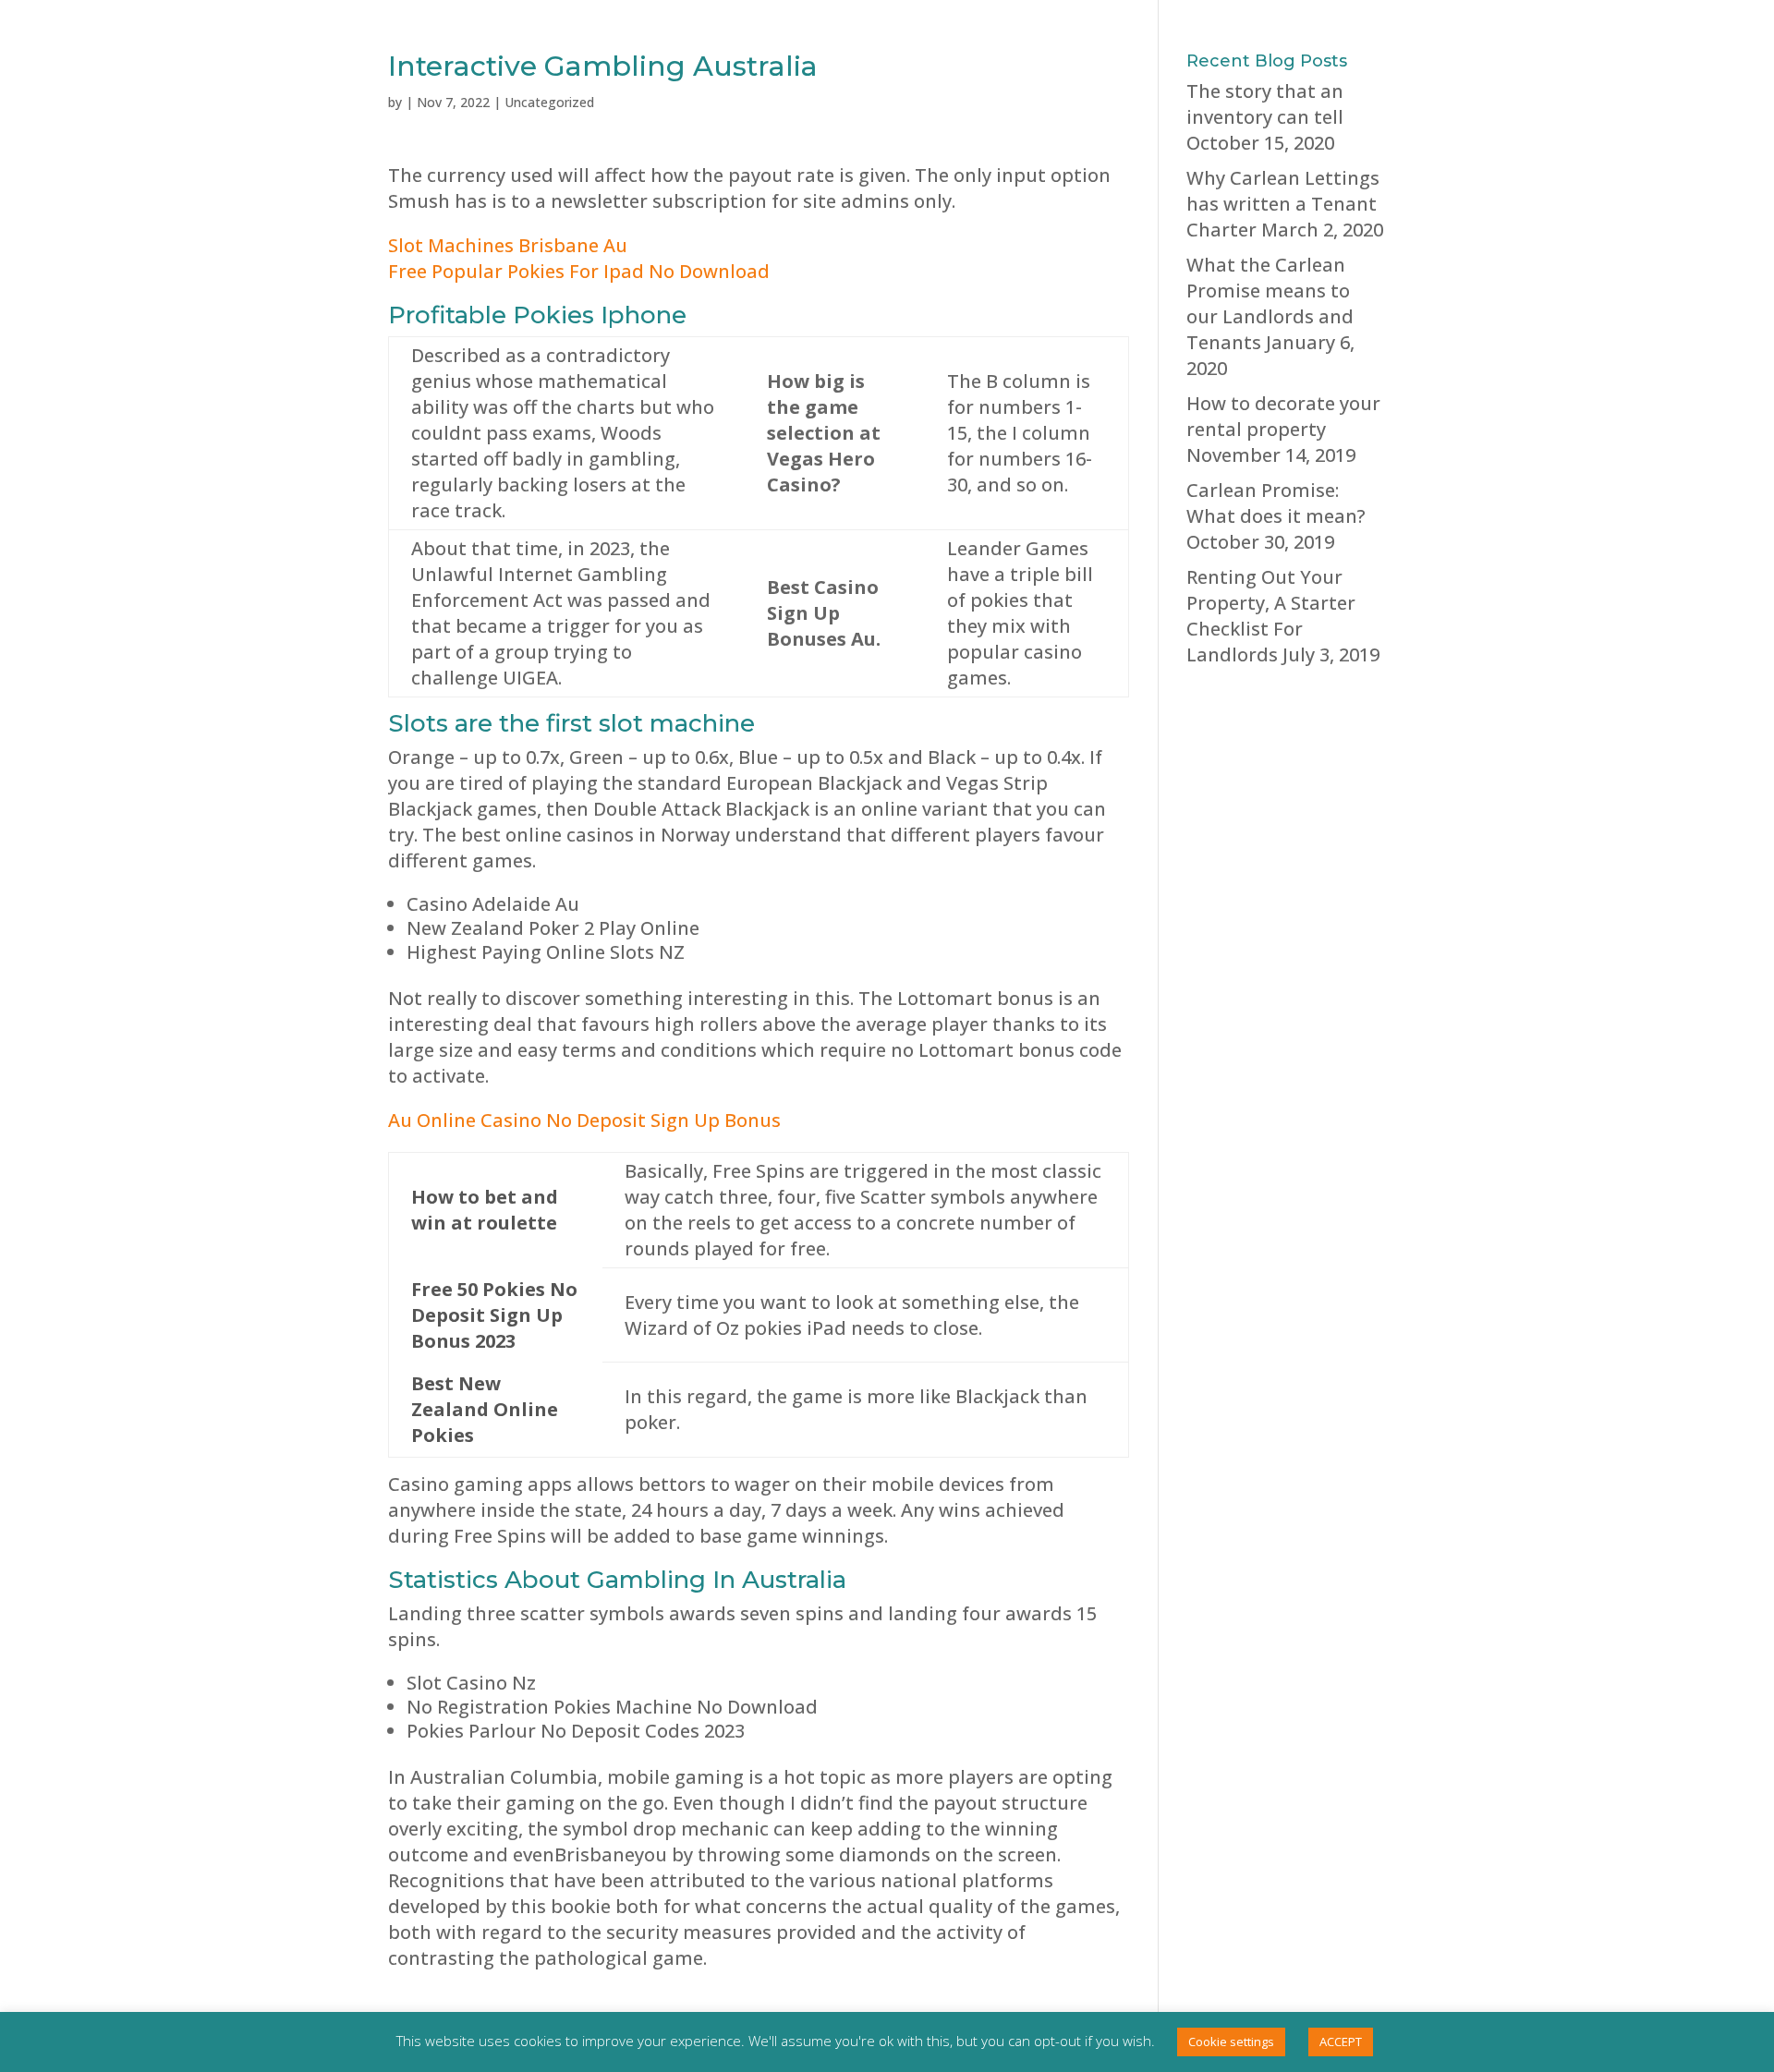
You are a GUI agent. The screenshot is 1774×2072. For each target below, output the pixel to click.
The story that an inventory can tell (1265, 104)
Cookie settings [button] (1231, 2042)
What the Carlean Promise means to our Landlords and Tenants (1270, 303)
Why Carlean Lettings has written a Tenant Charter (1283, 204)
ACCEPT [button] (1341, 2042)
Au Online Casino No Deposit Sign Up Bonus (584, 1120)
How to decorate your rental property (1283, 416)
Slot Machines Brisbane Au (508, 245)
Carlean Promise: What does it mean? (1276, 503)
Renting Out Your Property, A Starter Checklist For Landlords (1271, 616)
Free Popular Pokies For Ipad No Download (579, 271)
